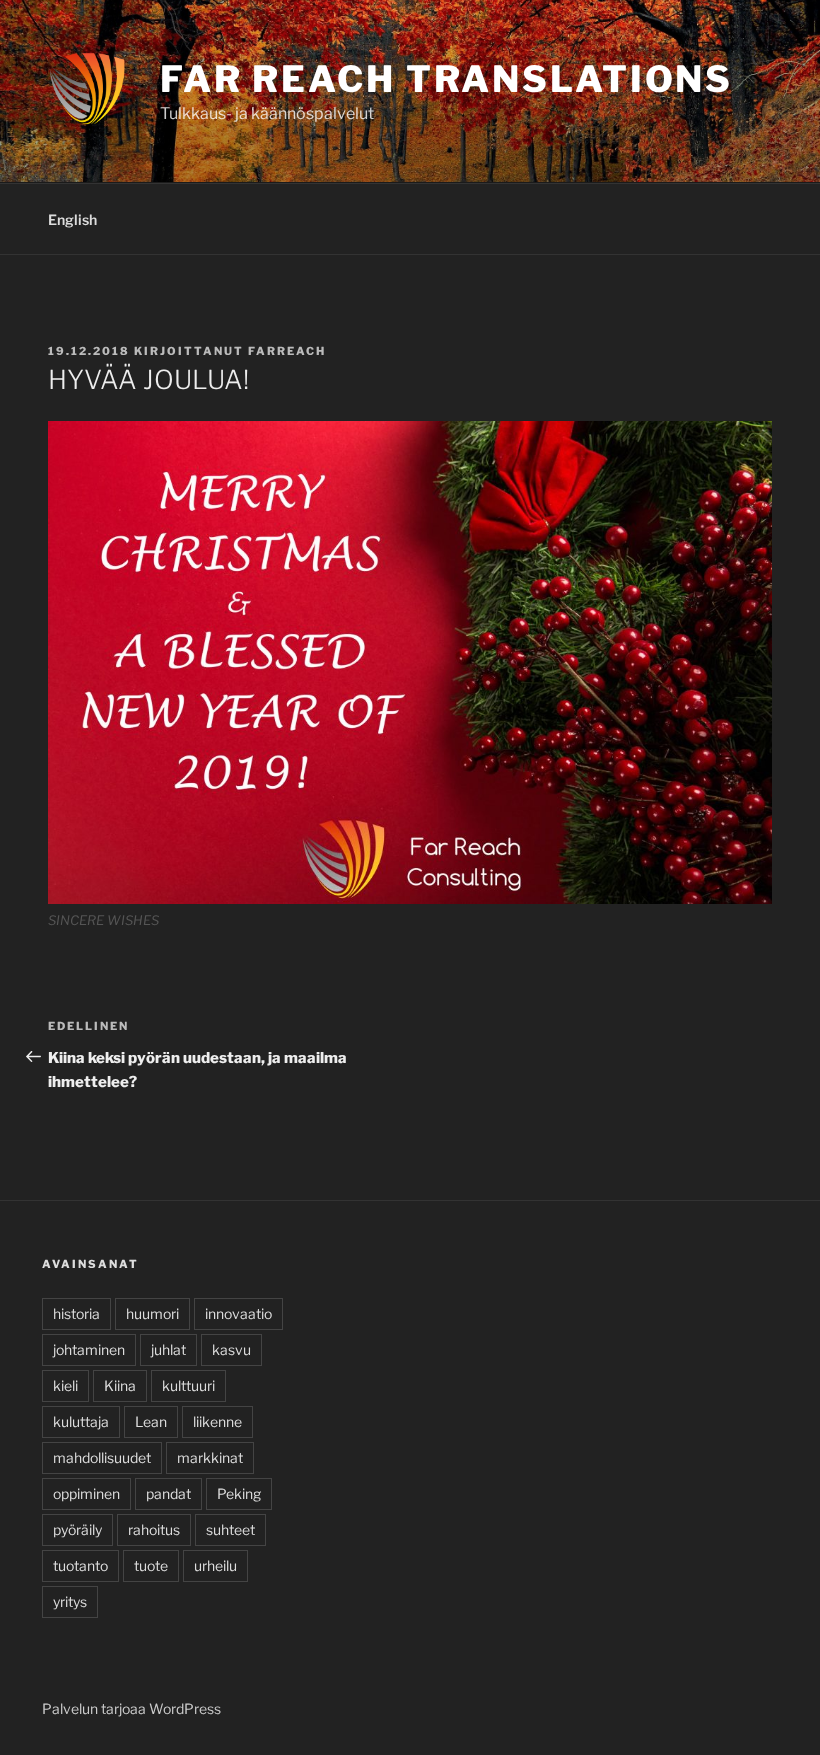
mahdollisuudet (102, 1457)
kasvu (231, 1349)
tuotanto (80, 1565)
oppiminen (86, 1493)
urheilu (215, 1565)
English (72, 219)
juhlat (168, 1349)
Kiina (120, 1385)
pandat (168, 1493)
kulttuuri (188, 1385)
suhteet (230, 1529)
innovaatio (238, 1313)
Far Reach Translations (446, 79)
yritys (70, 1601)
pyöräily (77, 1529)
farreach (287, 351)
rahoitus (154, 1529)
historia (76, 1313)
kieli (65, 1385)
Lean (151, 1421)
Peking (239, 1493)
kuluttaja (81, 1421)
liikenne (217, 1421)
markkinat (210, 1457)
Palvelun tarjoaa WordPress (131, 1708)
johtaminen (89, 1349)
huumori (152, 1313)
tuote (151, 1565)
